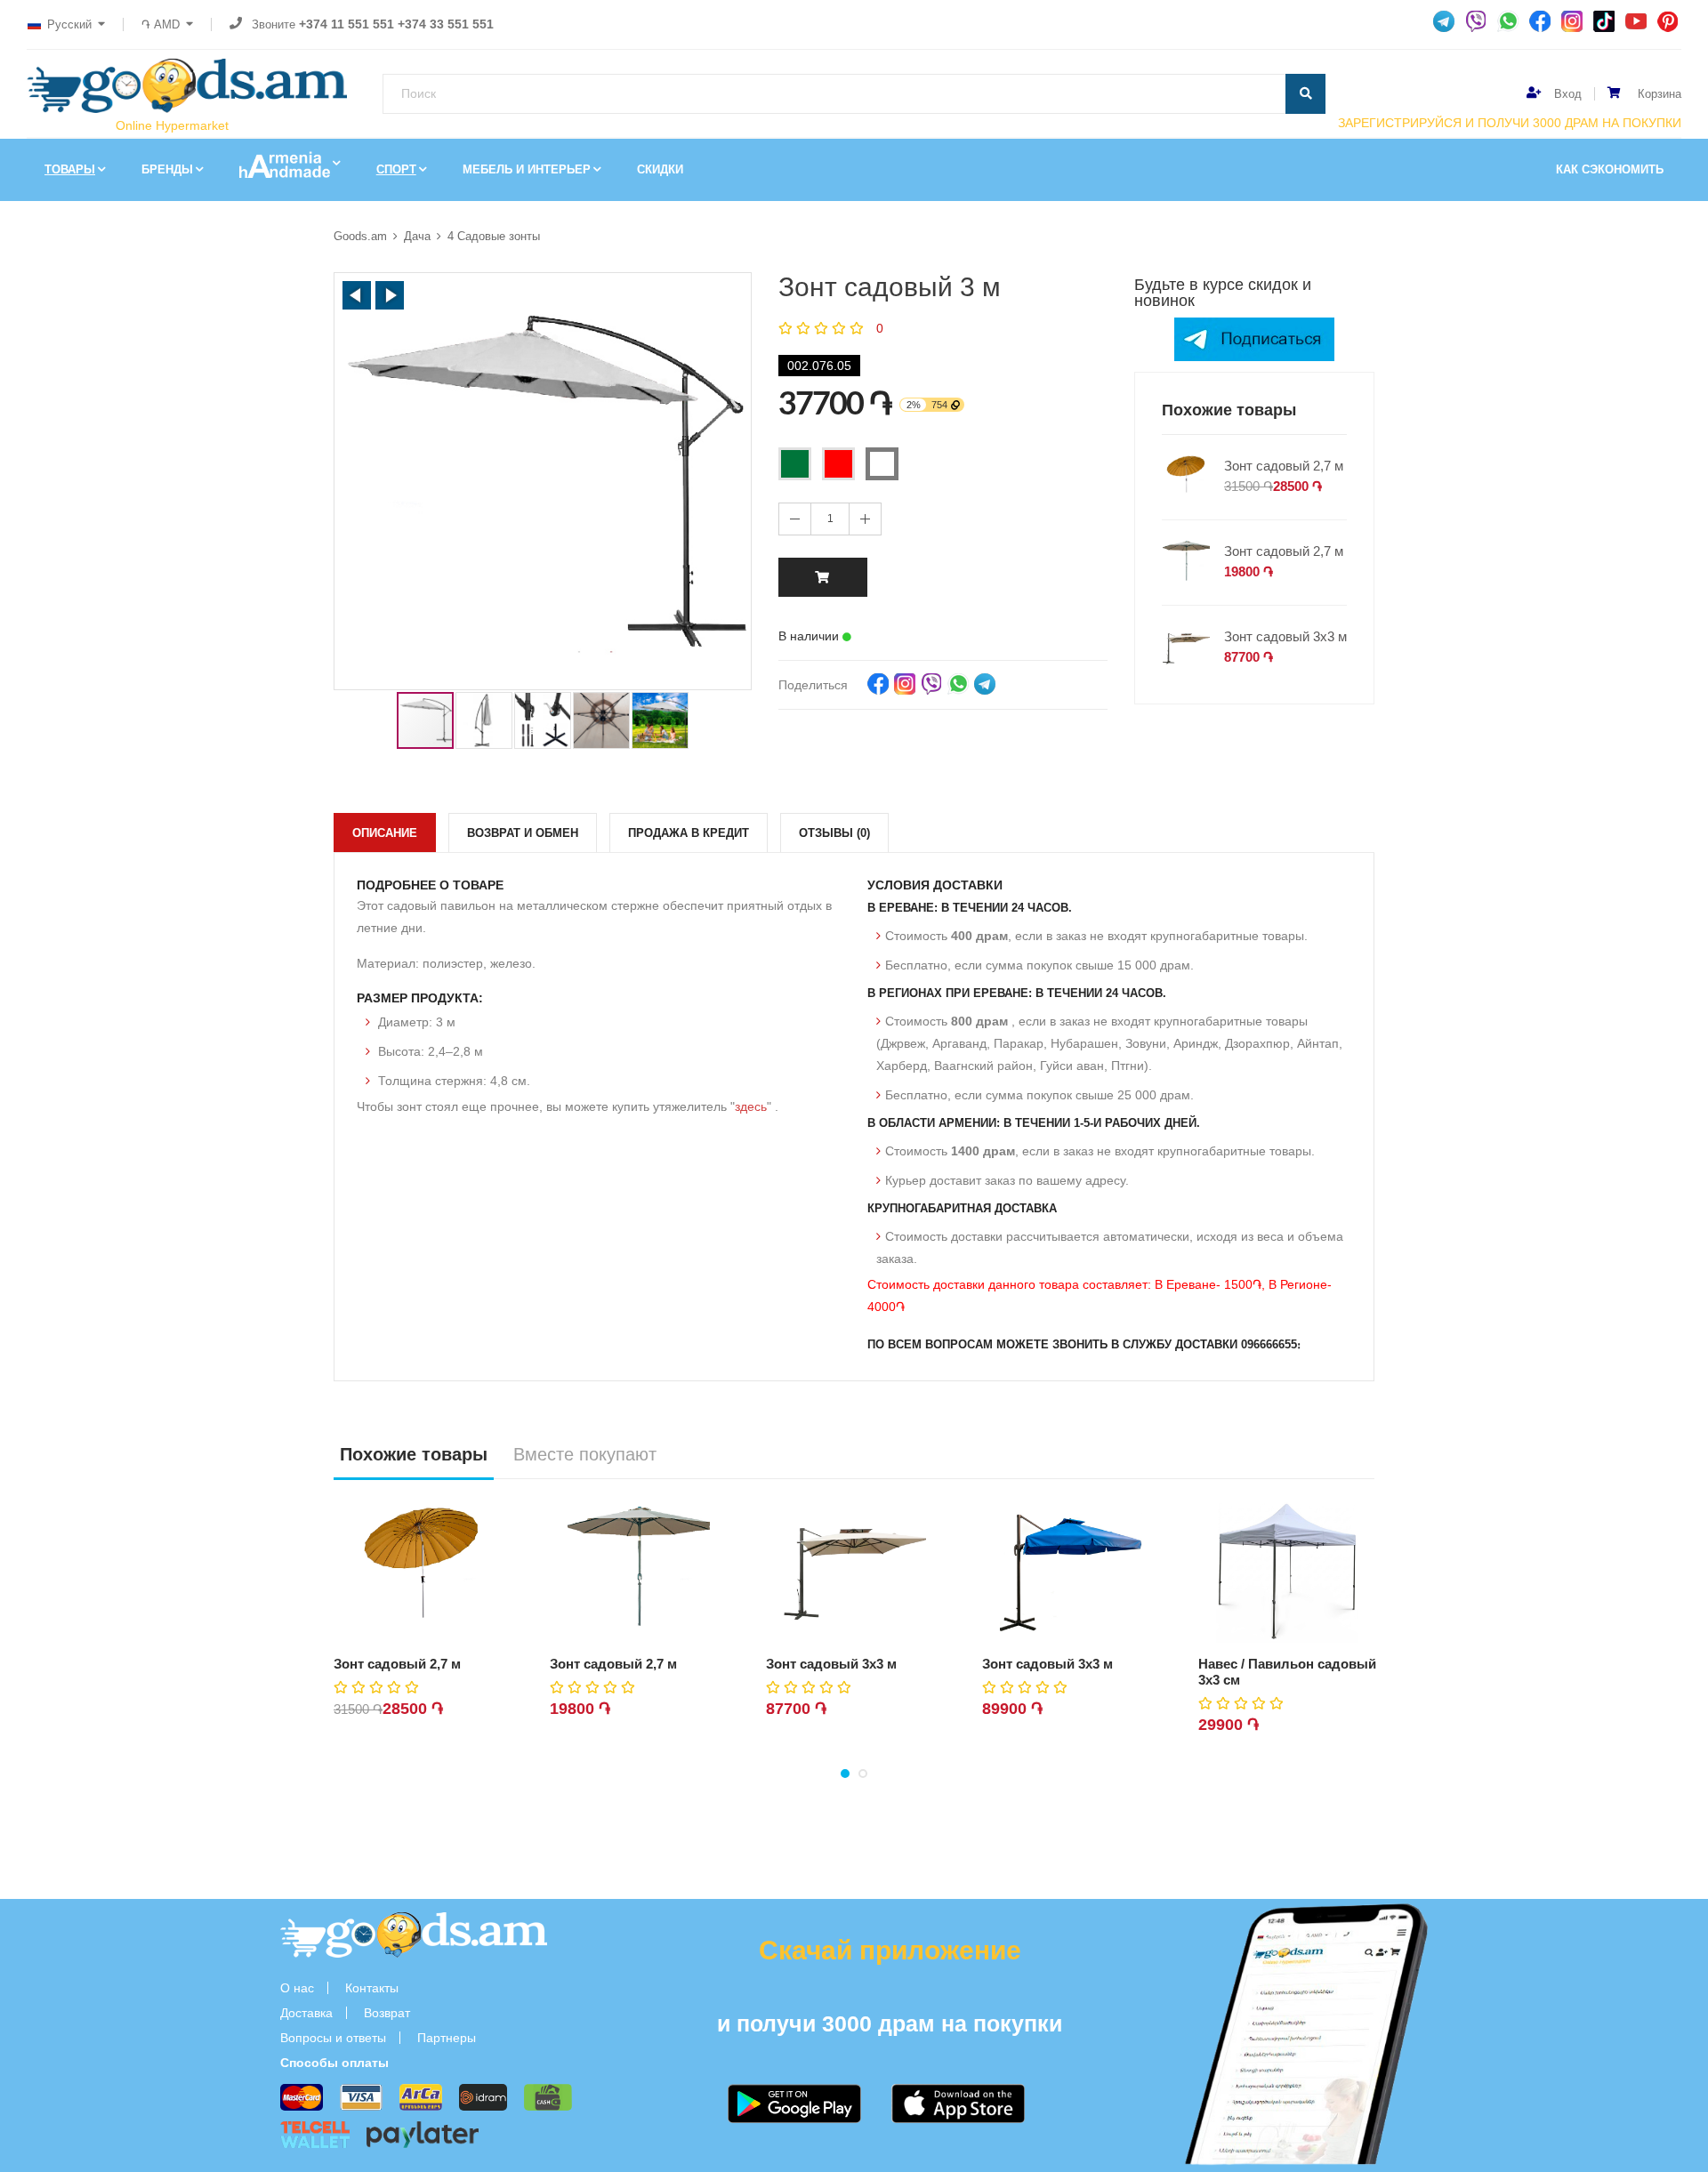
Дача (417, 236)
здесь (751, 1106)
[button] (357, 295)
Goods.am (360, 236)
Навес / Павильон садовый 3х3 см (1287, 1672)
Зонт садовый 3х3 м (1285, 636)
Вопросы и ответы (333, 2038)
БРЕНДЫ (167, 169)
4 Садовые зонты (494, 236)
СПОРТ (396, 169)
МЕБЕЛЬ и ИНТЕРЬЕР (527, 169)
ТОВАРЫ (70, 169)
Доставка (306, 2013)
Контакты (372, 1988)
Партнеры (447, 2038)
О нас (297, 1988)
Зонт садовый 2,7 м (1284, 466)
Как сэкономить (1610, 169)
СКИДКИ (660, 169)
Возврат (387, 2013)
